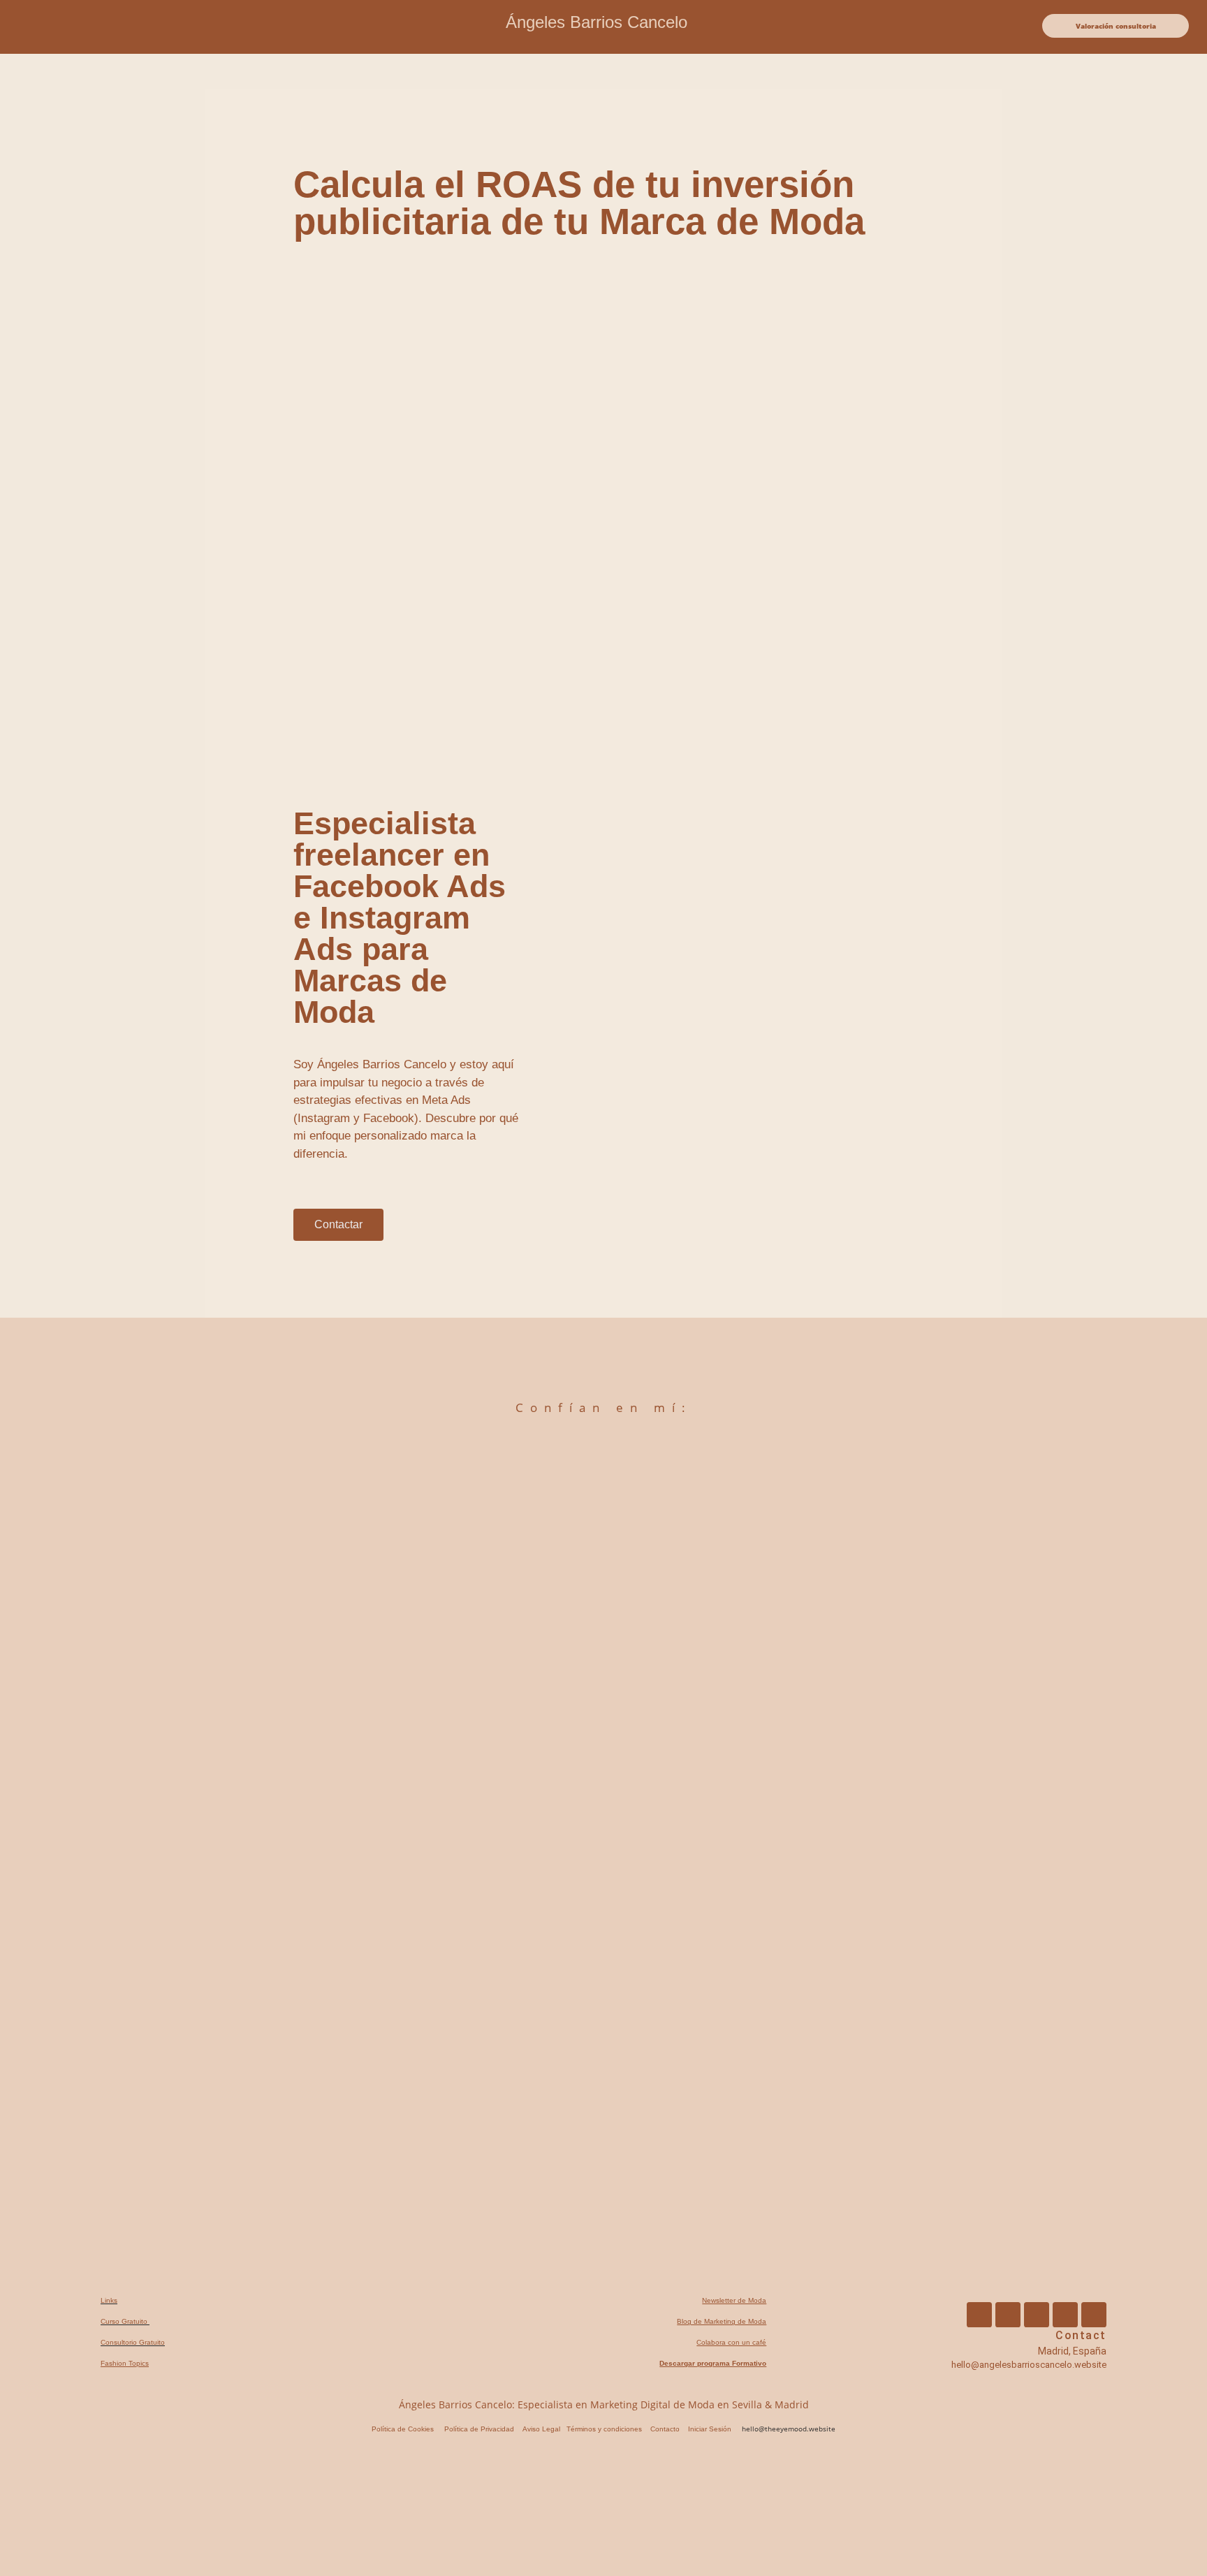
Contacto (665, 2429)
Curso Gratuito (125, 2321)
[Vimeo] (979, 2315)
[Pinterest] (1037, 2315)
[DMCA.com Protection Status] (112, 2560)
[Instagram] (1008, 2315)
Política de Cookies (403, 2429)
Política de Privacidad (479, 2429)
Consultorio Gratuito (133, 2342)
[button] (82, 27)
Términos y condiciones (603, 2429)
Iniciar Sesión (710, 2429)
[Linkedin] (1065, 2315)
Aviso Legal (541, 2429)
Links (109, 2300)
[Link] (1094, 2315)
